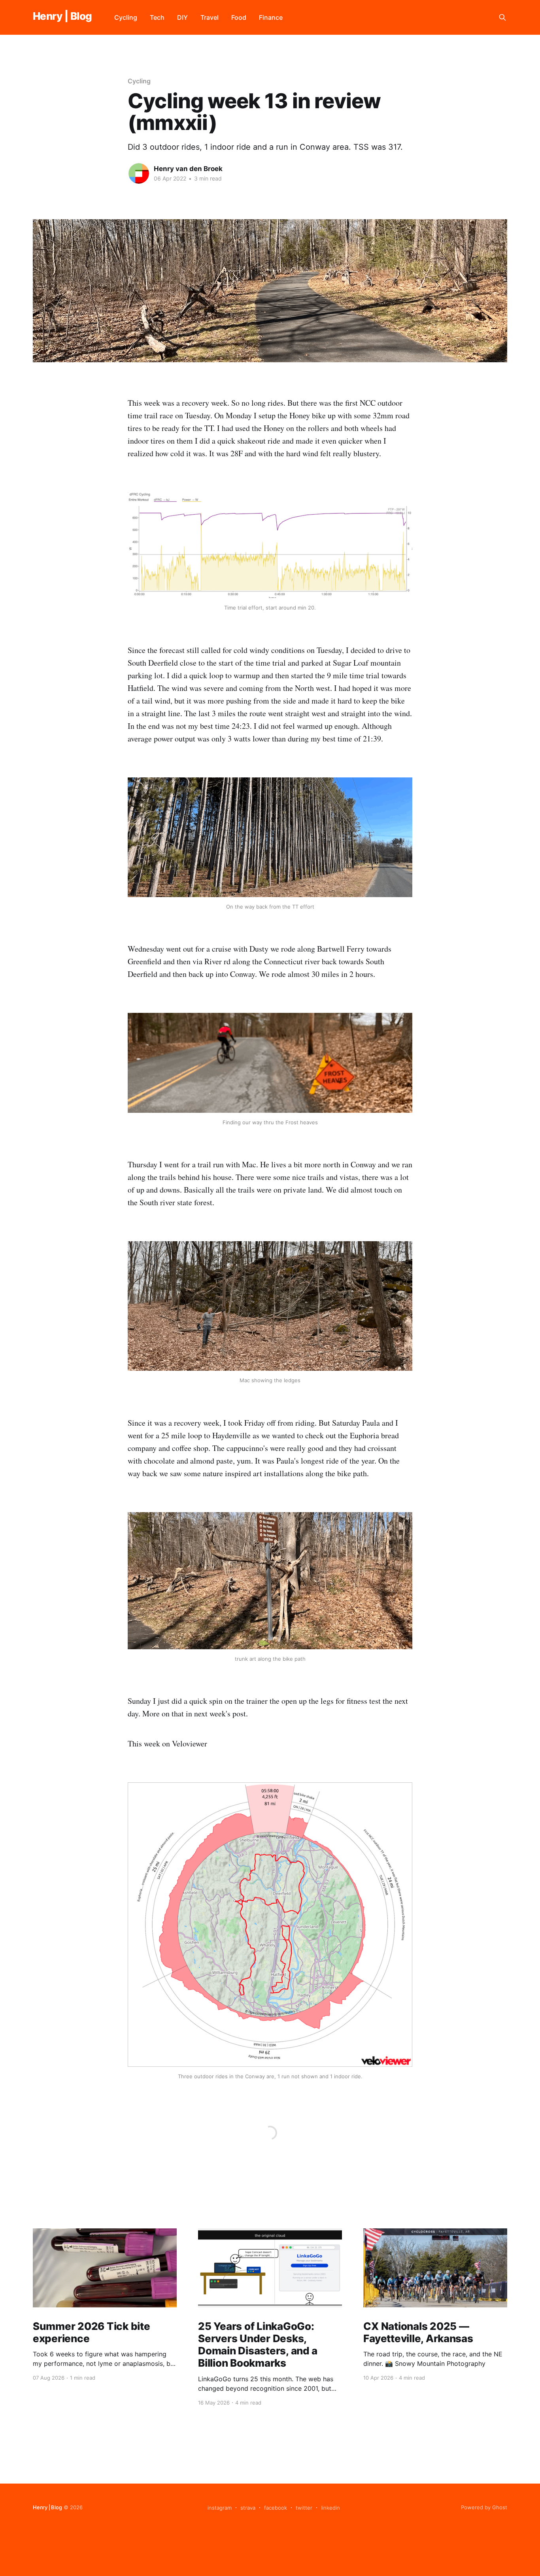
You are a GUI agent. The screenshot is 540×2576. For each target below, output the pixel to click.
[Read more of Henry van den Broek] (139, 173)
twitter (304, 2508)
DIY (182, 17)
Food (239, 17)
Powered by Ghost (484, 2507)
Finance (271, 17)
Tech (157, 17)
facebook (276, 2508)
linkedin (330, 2508)
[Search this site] (502, 17)
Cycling (126, 17)
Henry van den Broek (188, 169)
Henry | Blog (62, 16)
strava (248, 2508)
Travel (210, 17)
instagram (220, 2508)
